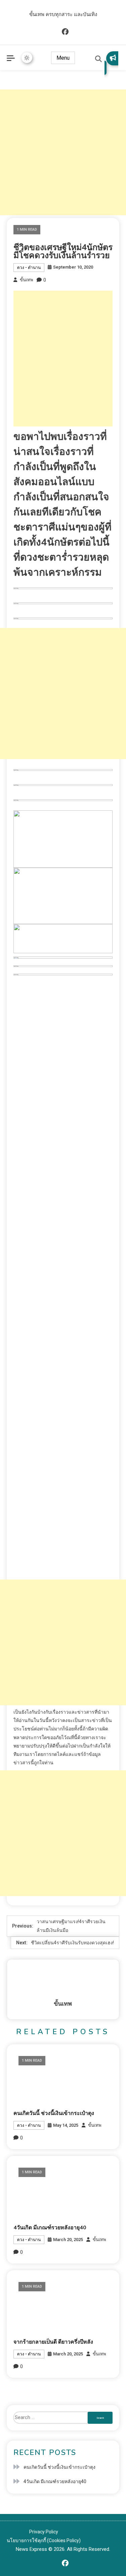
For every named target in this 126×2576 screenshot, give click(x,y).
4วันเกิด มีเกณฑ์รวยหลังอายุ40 (50, 2228)
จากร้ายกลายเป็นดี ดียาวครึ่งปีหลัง (53, 2342)
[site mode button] (27, 58)
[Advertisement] (63, 152)
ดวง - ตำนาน (29, 268)
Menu (63, 58)
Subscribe (111, 63)
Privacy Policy (44, 2532)
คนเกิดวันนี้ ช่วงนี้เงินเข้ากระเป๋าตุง (54, 2113)
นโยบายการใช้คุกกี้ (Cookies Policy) (44, 2540)
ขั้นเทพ (27, 280)
